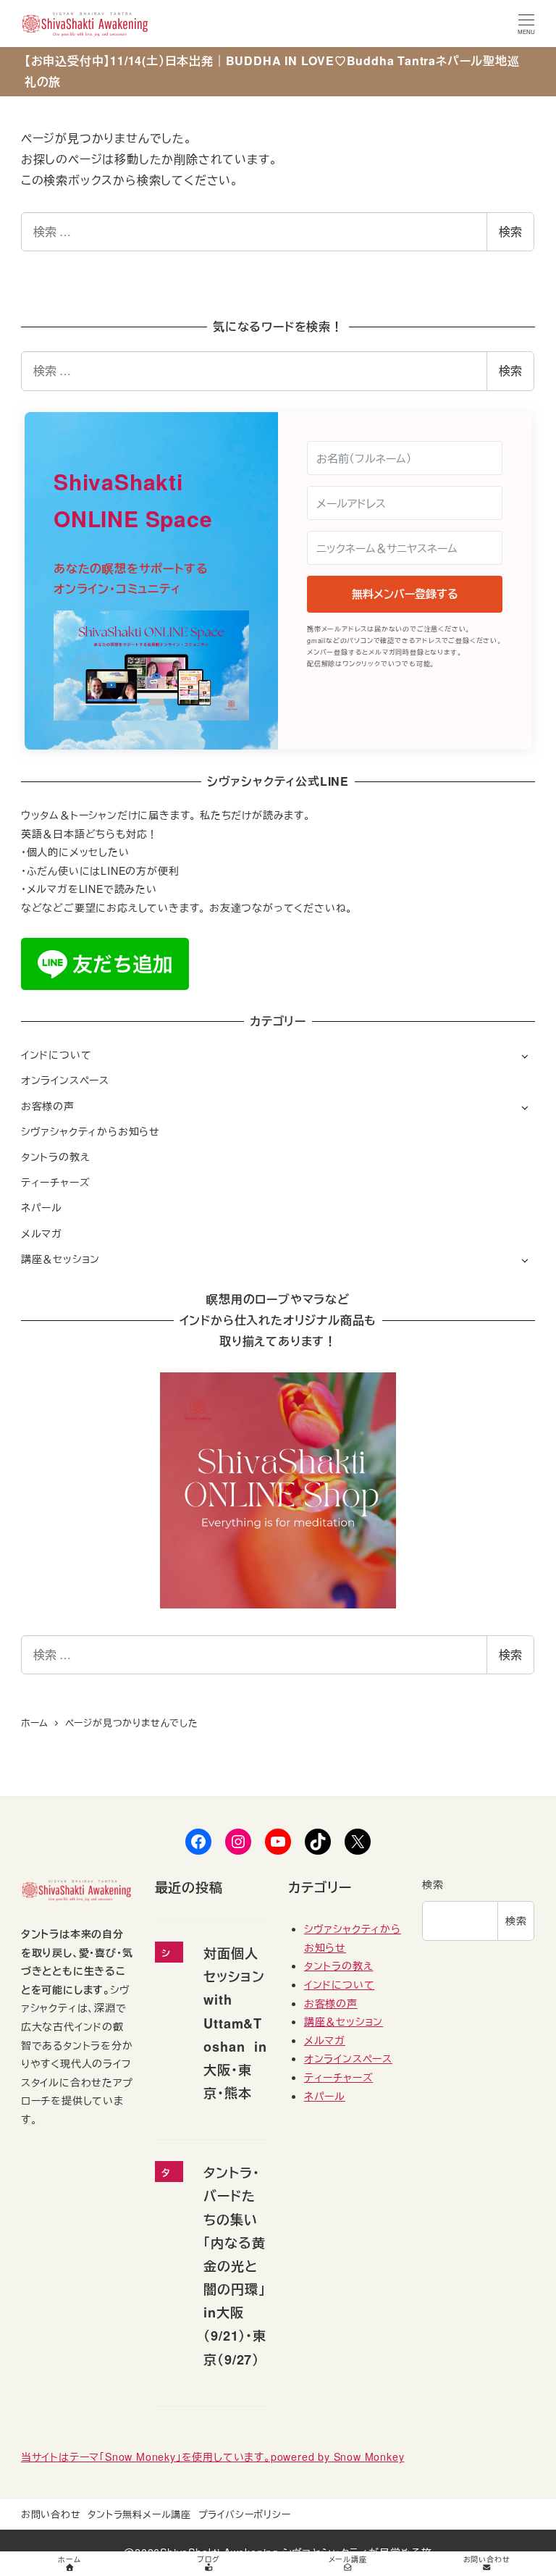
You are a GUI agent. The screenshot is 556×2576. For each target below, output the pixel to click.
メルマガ (42, 1233)
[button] (151, 666)
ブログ (208, 2559)
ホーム (69, 2559)
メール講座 (348, 2559)
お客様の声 (48, 1106)
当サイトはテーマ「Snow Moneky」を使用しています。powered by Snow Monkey (213, 2457)
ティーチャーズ (56, 1182)
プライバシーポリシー (245, 2514)
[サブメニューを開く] (525, 1056)
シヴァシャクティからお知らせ (90, 1131)
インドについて (56, 1054)
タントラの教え (56, 1157)
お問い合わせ (51, 2514)
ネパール (42, 1207)
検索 (510, 231)
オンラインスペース (65, 1080)
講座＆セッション (60, 1259)
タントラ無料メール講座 (139, 2514)
